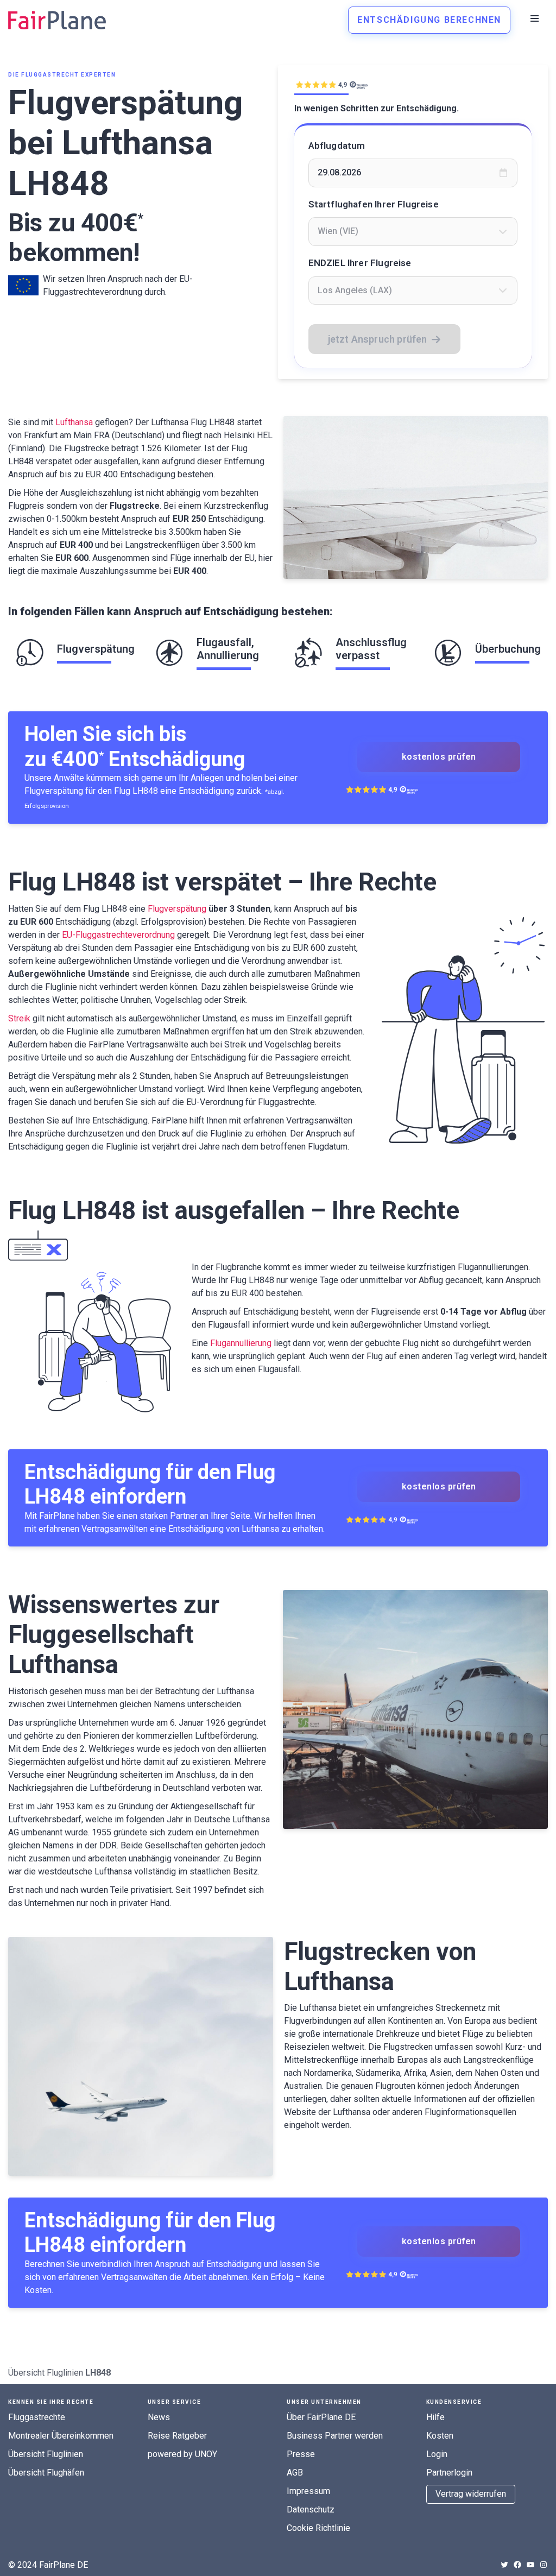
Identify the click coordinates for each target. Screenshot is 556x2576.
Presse (301, 2454)
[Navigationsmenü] (535, 18)
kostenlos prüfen (439, 757)
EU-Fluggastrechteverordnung (118, 935)
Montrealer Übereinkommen (61, 2436)
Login (437, 2454)
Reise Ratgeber (177, 2436)
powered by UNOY (182, 2454)
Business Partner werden (335, 2436)
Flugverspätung (177, 909)
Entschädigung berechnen (429, 20)
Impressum (308, 2491)
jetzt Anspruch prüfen (378, 339)
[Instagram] (544, 2565)
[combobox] (413, 231)
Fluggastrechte (37, 2417)
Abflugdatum (337, 146)
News (159, 2417)
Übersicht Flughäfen (46, 2473)
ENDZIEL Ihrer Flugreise (360, 263)
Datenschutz (311, 2509)
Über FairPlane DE (321, 2417)
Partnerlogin (449, 2473)
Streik (19, 1018)
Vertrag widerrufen (471, 2494)
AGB (295, 2473)
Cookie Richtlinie (318, 2528)
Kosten (440, 2436)
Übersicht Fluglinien (46, 2373)
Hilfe (435, 2417)
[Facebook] (517, 2565)
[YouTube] (530, 2565)
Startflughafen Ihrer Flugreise (374, 204)
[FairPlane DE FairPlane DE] (57, 20)
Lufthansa (74, 422)
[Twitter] (504, 2565)
